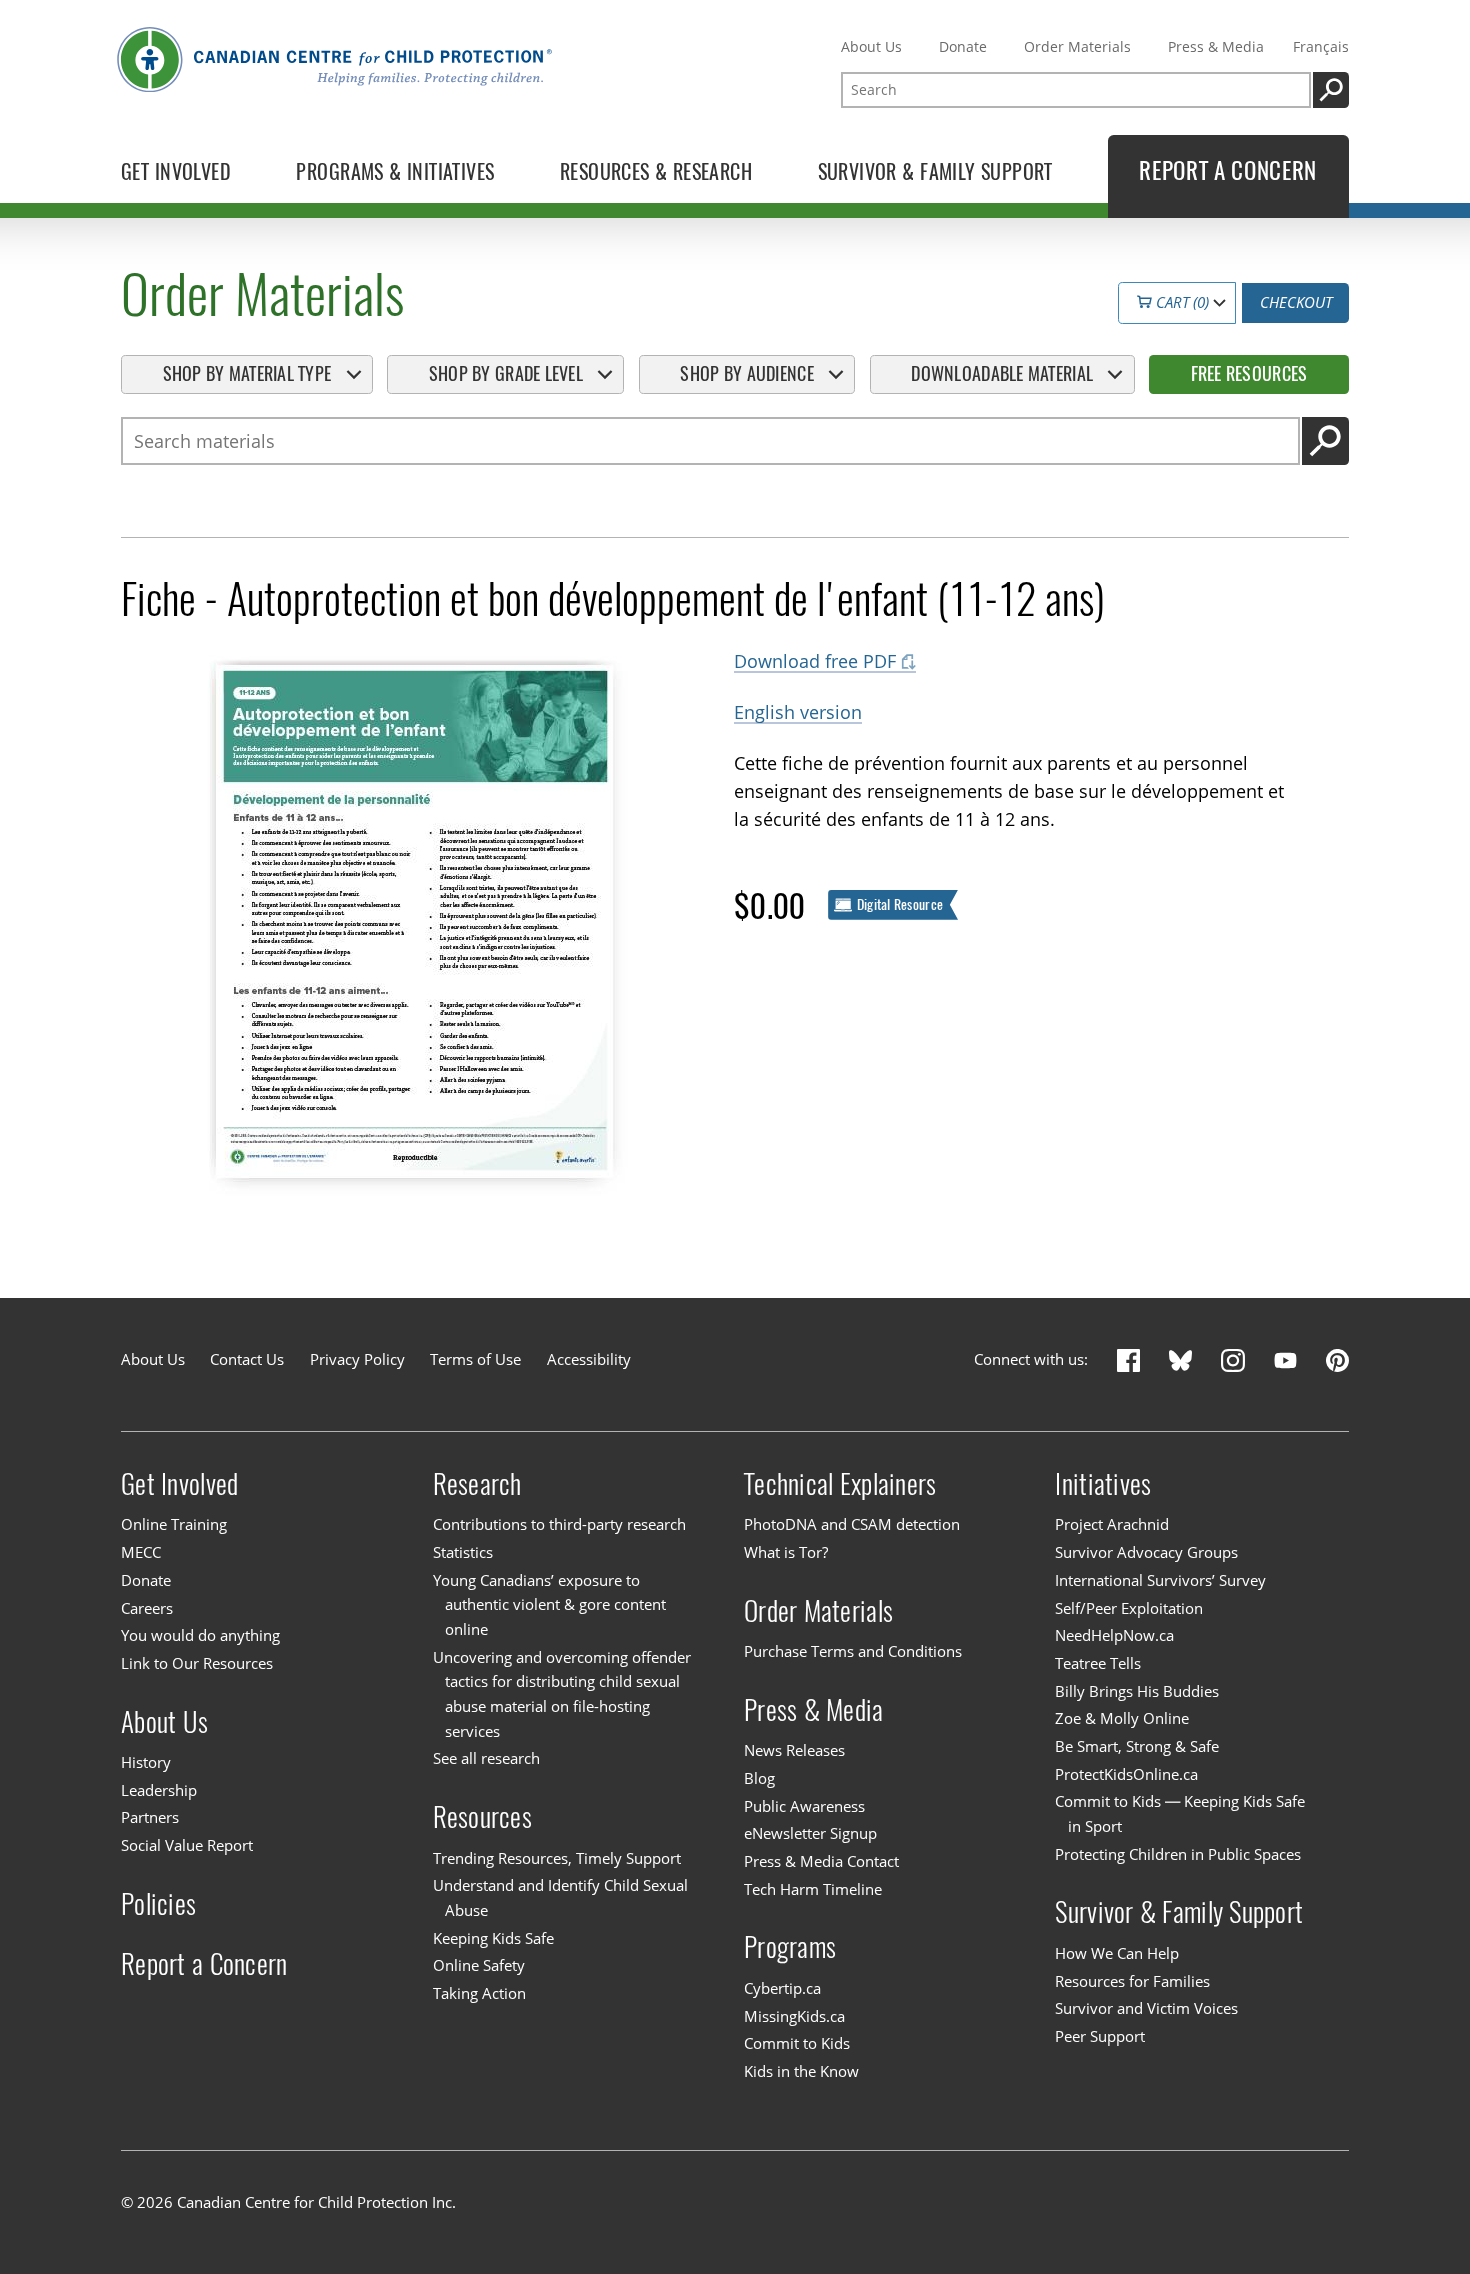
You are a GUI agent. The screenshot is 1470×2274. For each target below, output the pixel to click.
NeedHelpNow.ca (1114, 1635)
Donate (963, 46)
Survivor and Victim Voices (1146, 2008)
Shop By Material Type (247, 373)
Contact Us (247, 1359)
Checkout (1296, 302)
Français (1321, 46)
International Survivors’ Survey (1160, 1580)
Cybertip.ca (782, 1988)
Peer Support (1100, 2036)
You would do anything (200, 1635)
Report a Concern (204, 1962)
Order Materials (1077, 46)
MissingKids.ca (794, 2016)
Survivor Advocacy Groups (1146, 1552)
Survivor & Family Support (1179, 1911)
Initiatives (1103, 1483)
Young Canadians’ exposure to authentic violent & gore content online (549, 1605)
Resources (482, 1816)
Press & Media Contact (821, 1861)
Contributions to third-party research (559, 1525)
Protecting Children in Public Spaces (1178, 1854)
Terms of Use (475, 1359)
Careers (147, 1608)
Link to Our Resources (197, 1663)
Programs (790, 1946)
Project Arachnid (1112, 1525)
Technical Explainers (840, 1483)
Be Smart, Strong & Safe (1137, 1746)
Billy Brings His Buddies (1137, 1691)
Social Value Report (187, 1845)
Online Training (174, 1525)
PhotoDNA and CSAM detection (852, 1525)
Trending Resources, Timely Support (557, 1858)
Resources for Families (1132, 1981)
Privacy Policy (357, 1359)
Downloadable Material (1002, 373)
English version (798, 712)
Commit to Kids (797, 2043)
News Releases (794, 1750)
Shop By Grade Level (506, 373)
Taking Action (479, 1993)
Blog (759, 1778)
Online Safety (479, 1965)
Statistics (463, 1552)
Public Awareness (804, 1806)
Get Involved (179, 1483)
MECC (141, 1552)
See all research (486, 1759)
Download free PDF (815, 661)
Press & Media (1216, 46)
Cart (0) (1180, 302)
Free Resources (1249, 373)
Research (477, 1483)
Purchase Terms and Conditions (853, 1651)
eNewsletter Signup (810, 1833)
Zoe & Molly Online (1122, 1718)
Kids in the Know (801, 2071)
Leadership (159, 1790)
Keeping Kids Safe (493, 1938)
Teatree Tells (1098, 1663)
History (146, 1762)
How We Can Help (1117, 1953)
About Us (871, 46)
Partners (150, 1818)
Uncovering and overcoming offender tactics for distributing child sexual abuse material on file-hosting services (562, 1694)
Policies (158, 1903)
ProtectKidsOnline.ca (1126, 1774)
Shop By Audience (746, 373)
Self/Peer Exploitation (1129, 1608)
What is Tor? (786, 1552)
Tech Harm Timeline (813, 1889)
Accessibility (589, 1359)
